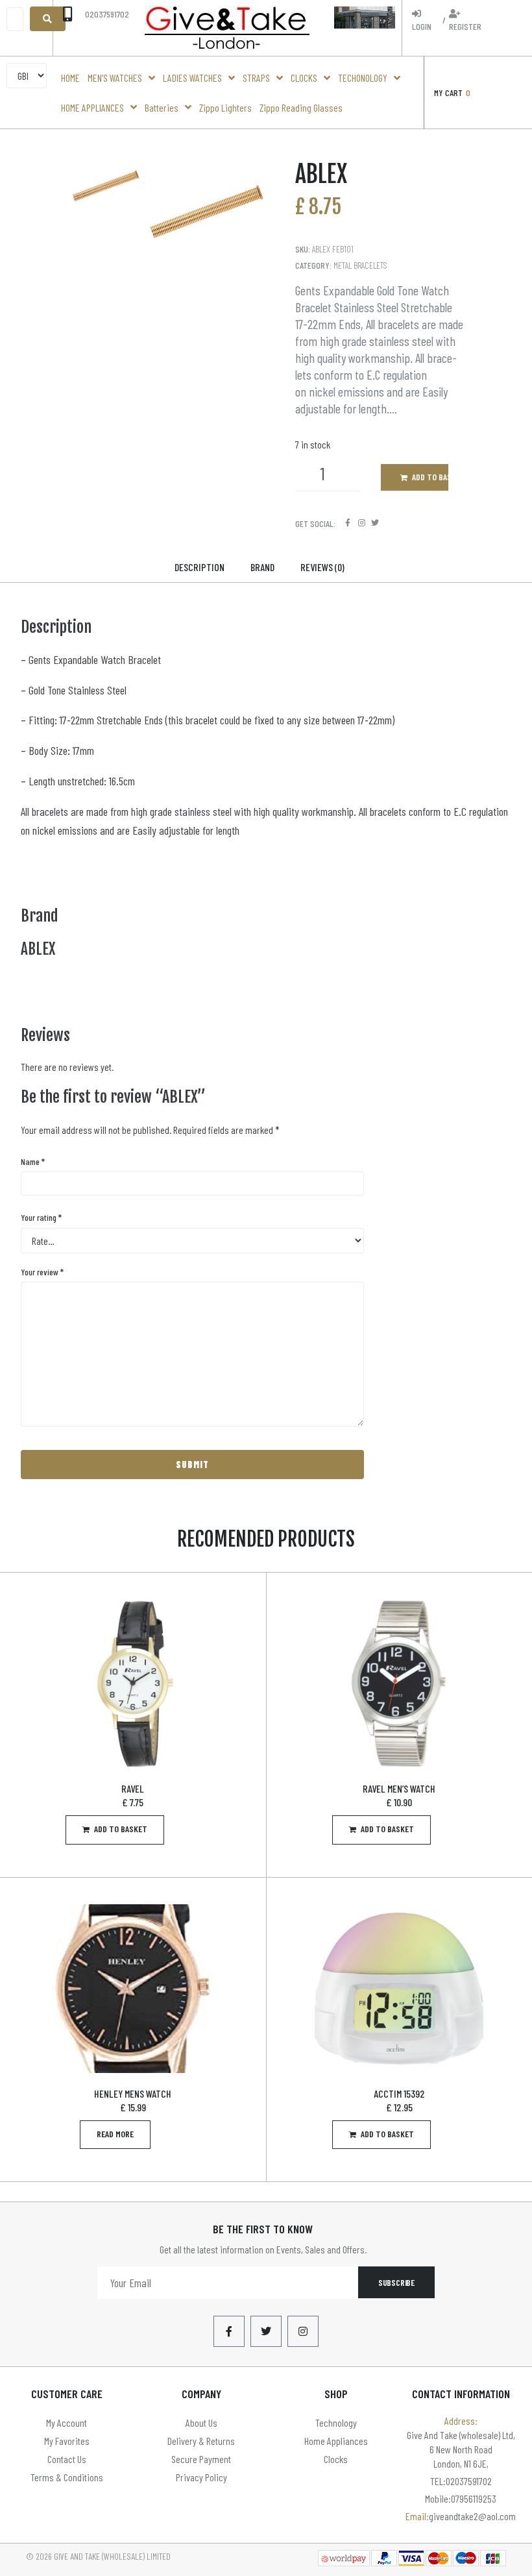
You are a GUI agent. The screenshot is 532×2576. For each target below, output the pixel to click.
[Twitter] (375, 523)
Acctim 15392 (399, 2093)
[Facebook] (348, 523)
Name (33, 1161)
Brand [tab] (262, 567)
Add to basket (430, 477)
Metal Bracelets (360, 265)
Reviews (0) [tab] (322, 567)
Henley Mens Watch (133, 2093)
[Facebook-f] (229, 2331)
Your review (42, 1272)
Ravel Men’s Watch (399, 1788)
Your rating (41, 1217)
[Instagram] (362, 523)
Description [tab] (199, 567)
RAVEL (133, 1788)
